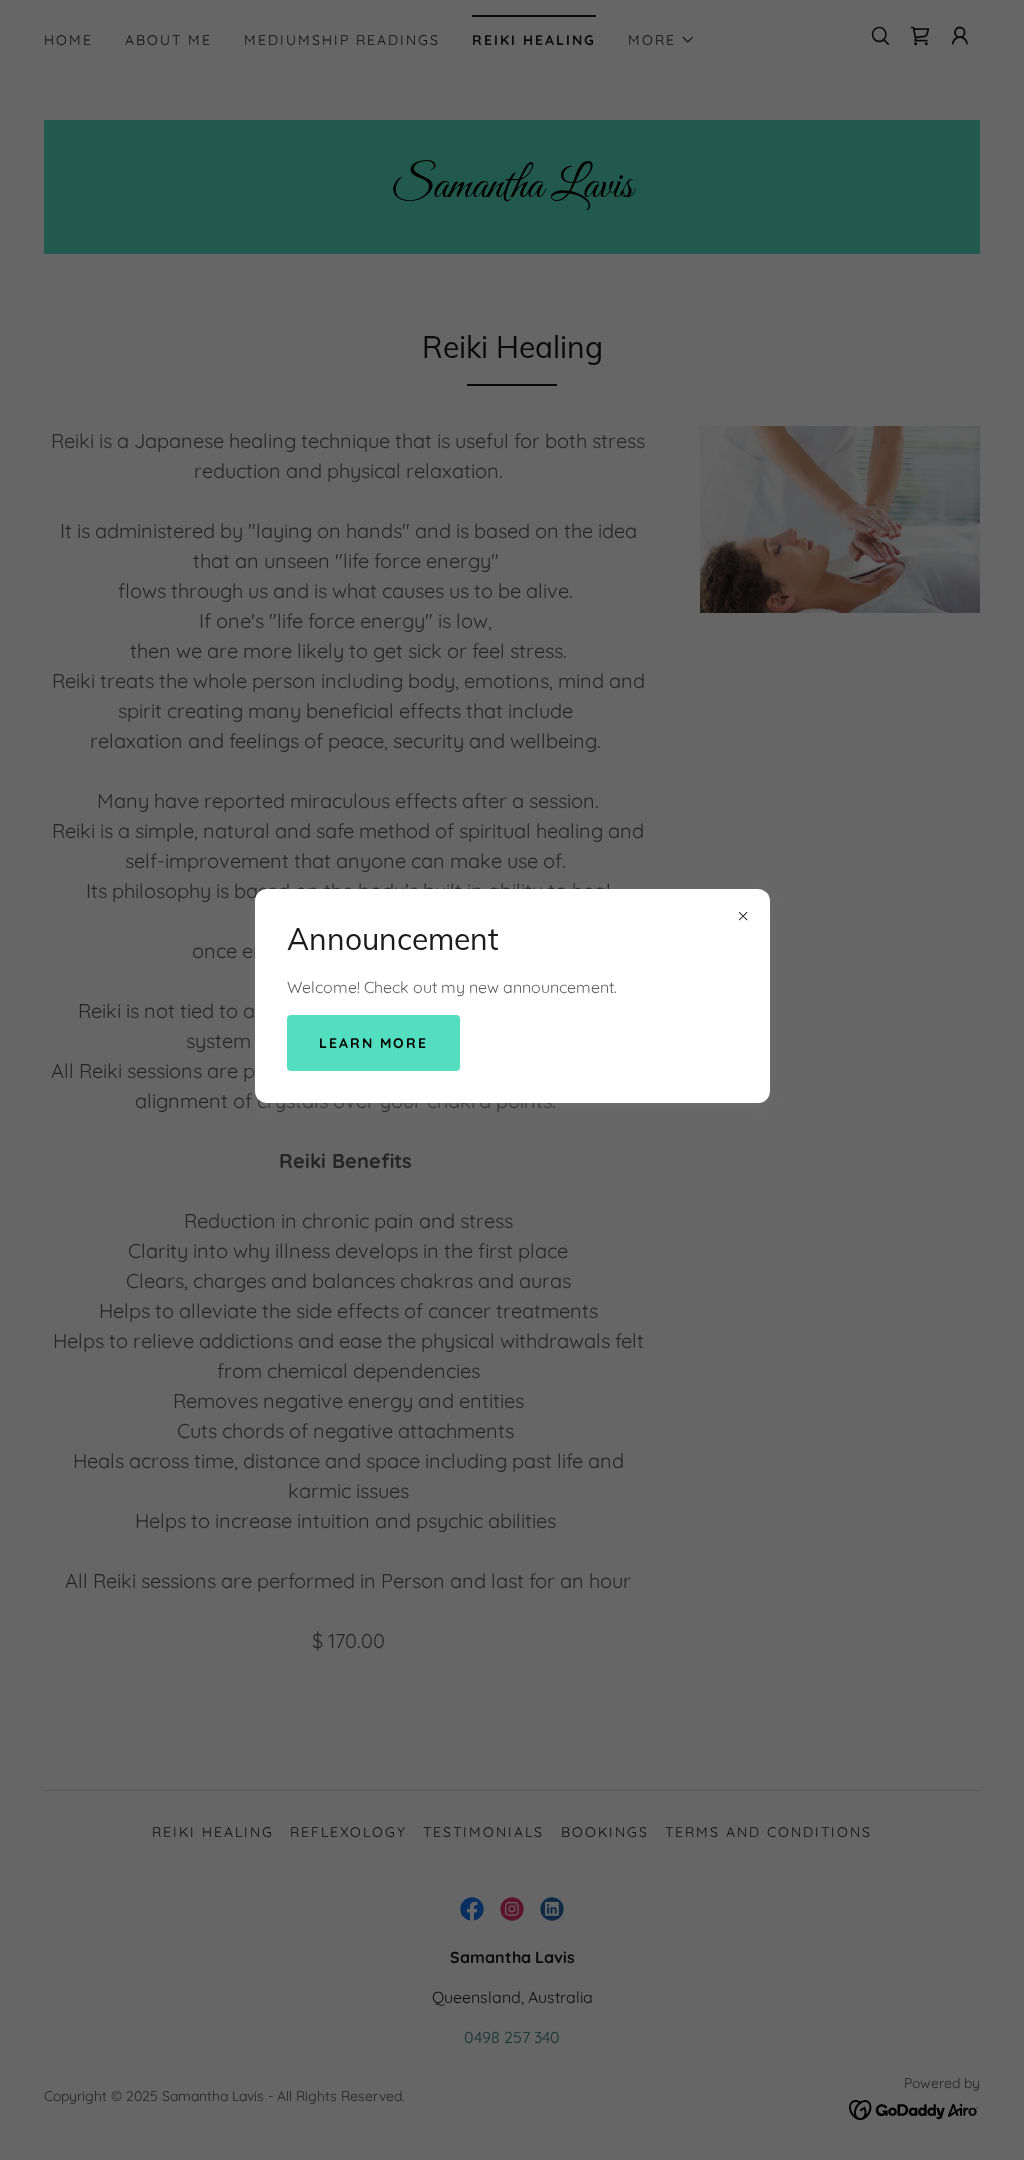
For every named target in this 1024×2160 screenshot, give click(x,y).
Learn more (373, 1043)
